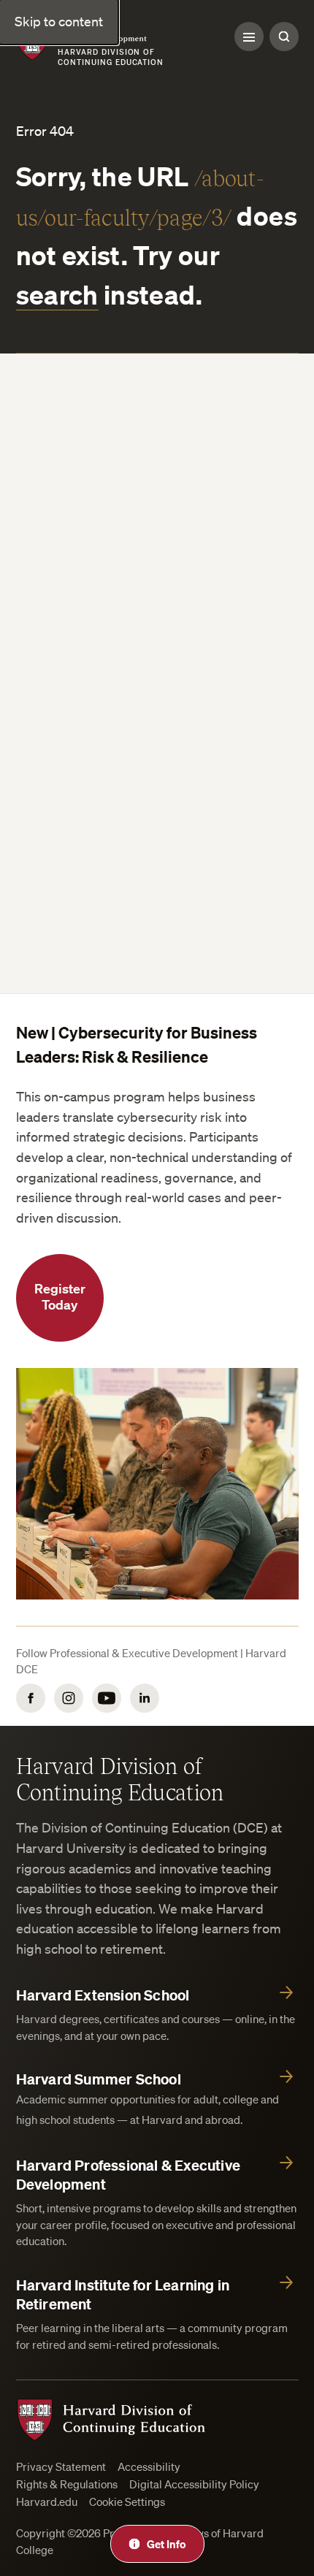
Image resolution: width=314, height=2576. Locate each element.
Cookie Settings (127, 2502)
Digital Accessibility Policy (194, 2484)
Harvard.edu (47, 2502)
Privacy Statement (61, 2467)
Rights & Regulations (67, 2484)
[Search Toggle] (284, 37)
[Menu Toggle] (249, 37)
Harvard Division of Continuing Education (120, 1778)
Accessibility (149, 2467)
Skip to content (59, 21)
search (57, 294)
